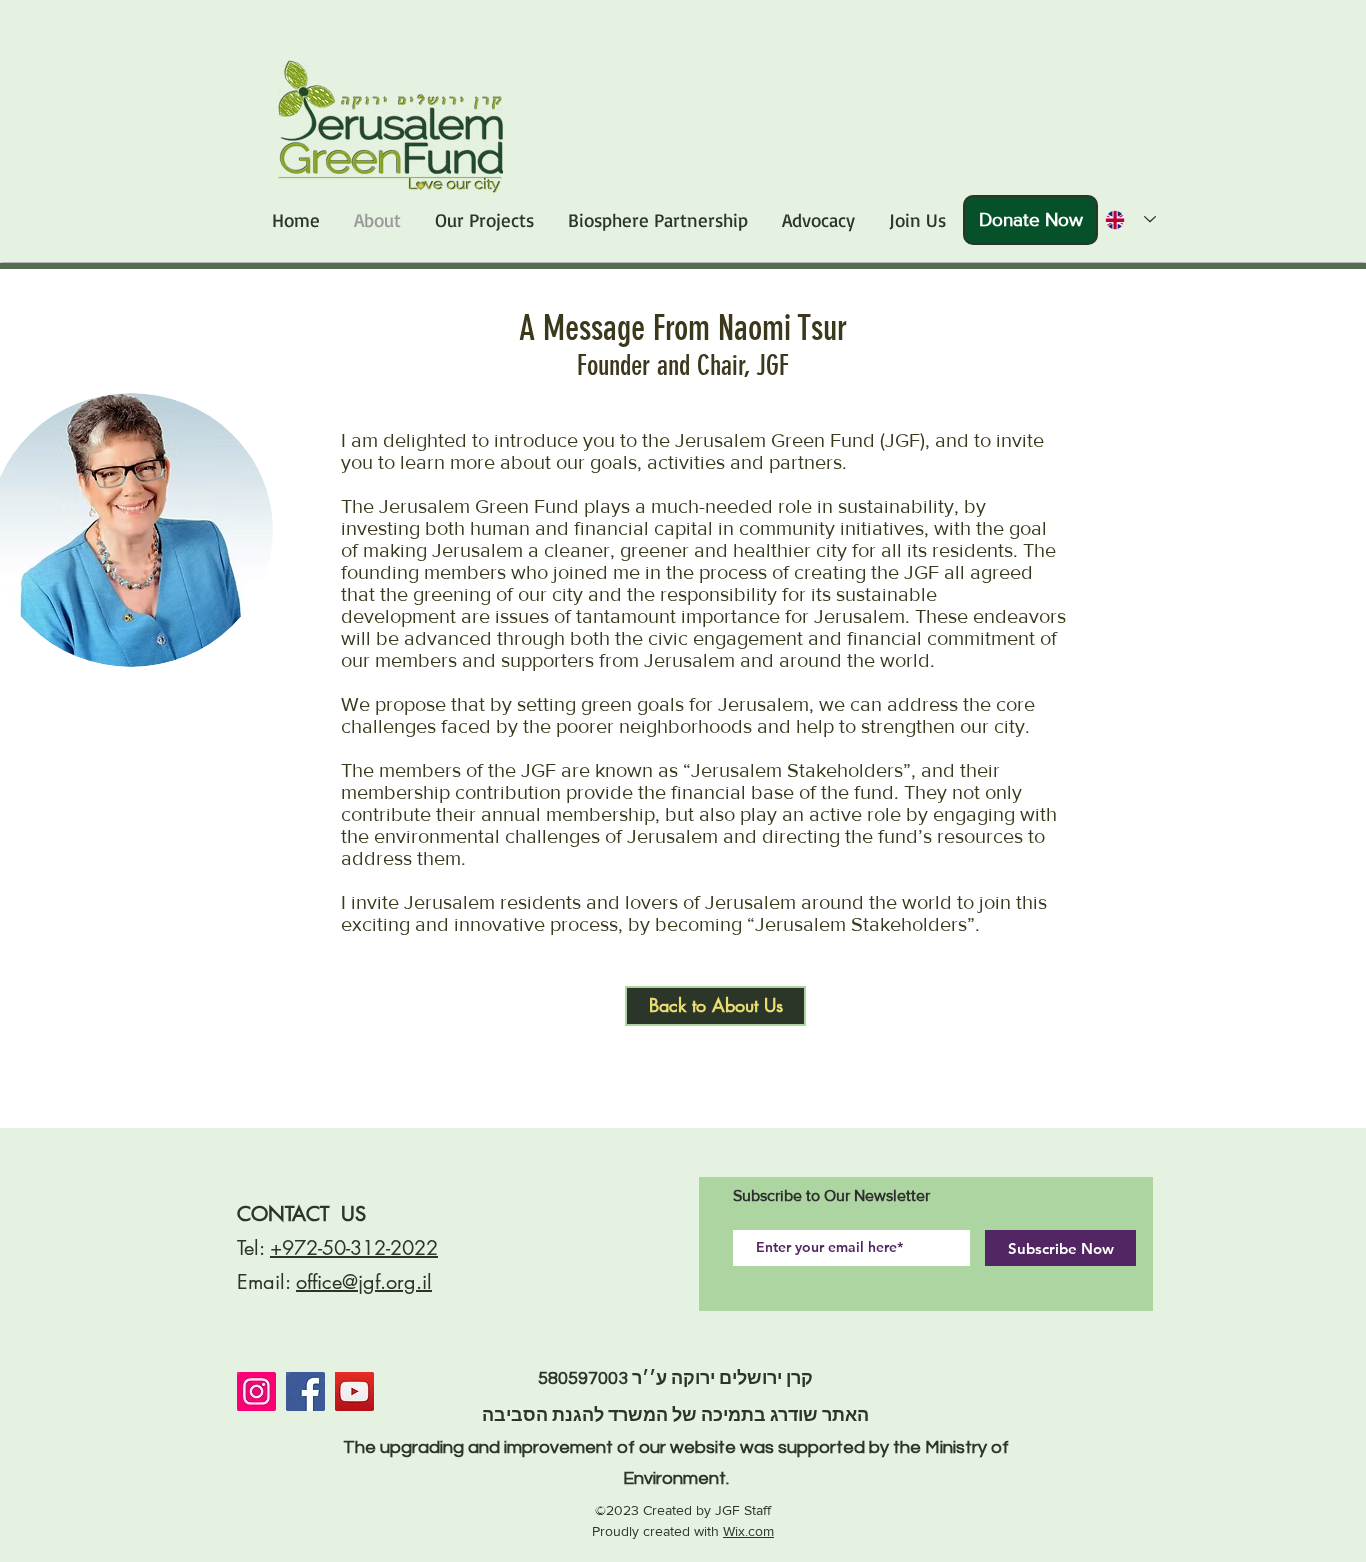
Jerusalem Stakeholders (861, 924)
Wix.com (748, 1531)
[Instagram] (256, 1391)
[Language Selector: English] (1124, 219)
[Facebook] (305, 1391)
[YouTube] (354, 1391)
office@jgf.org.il (364, 1282)
